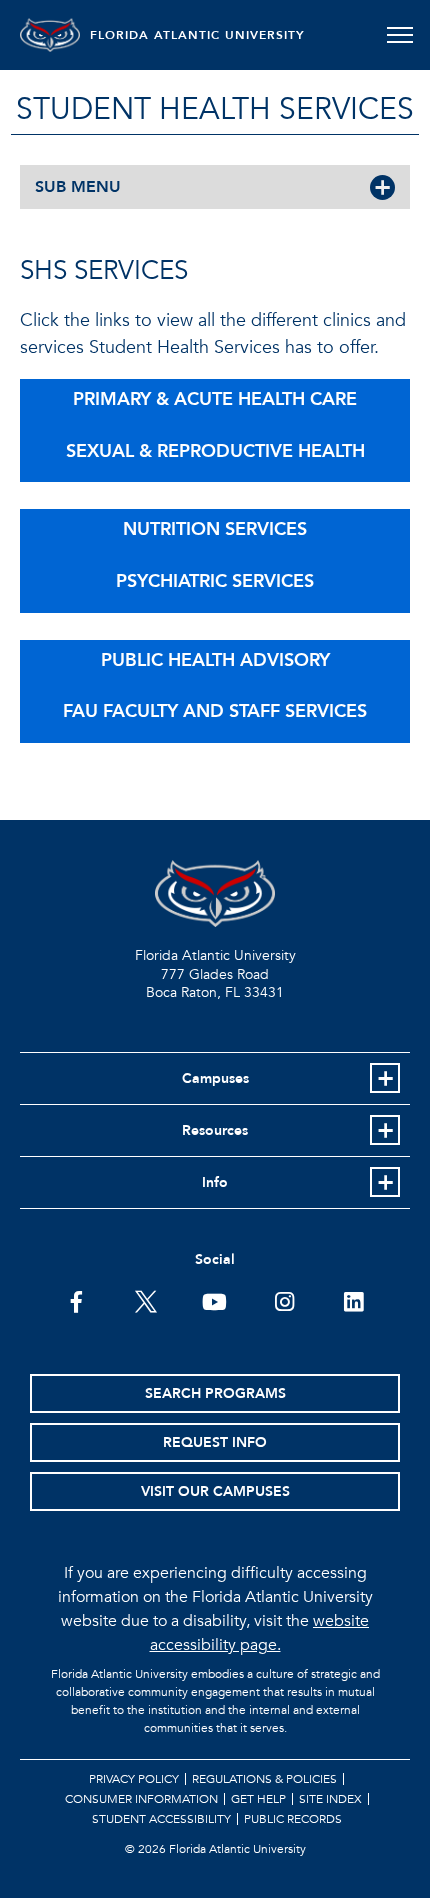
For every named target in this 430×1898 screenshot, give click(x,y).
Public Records (293, 1819)
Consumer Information (141, 1799)
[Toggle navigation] (399, 35)
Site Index (330, 1799)
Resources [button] (215, 1130)
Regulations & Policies (264, 1779)
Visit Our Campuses (215, 1491)
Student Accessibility (161, 1819)
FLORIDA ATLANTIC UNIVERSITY (197, 35)
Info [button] (215, 1182)
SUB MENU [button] (78, 187)
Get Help (258, 1799)
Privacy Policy (134, 1779)
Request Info (215, 1442)
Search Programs (215, 1393)
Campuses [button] (215, 1078)
